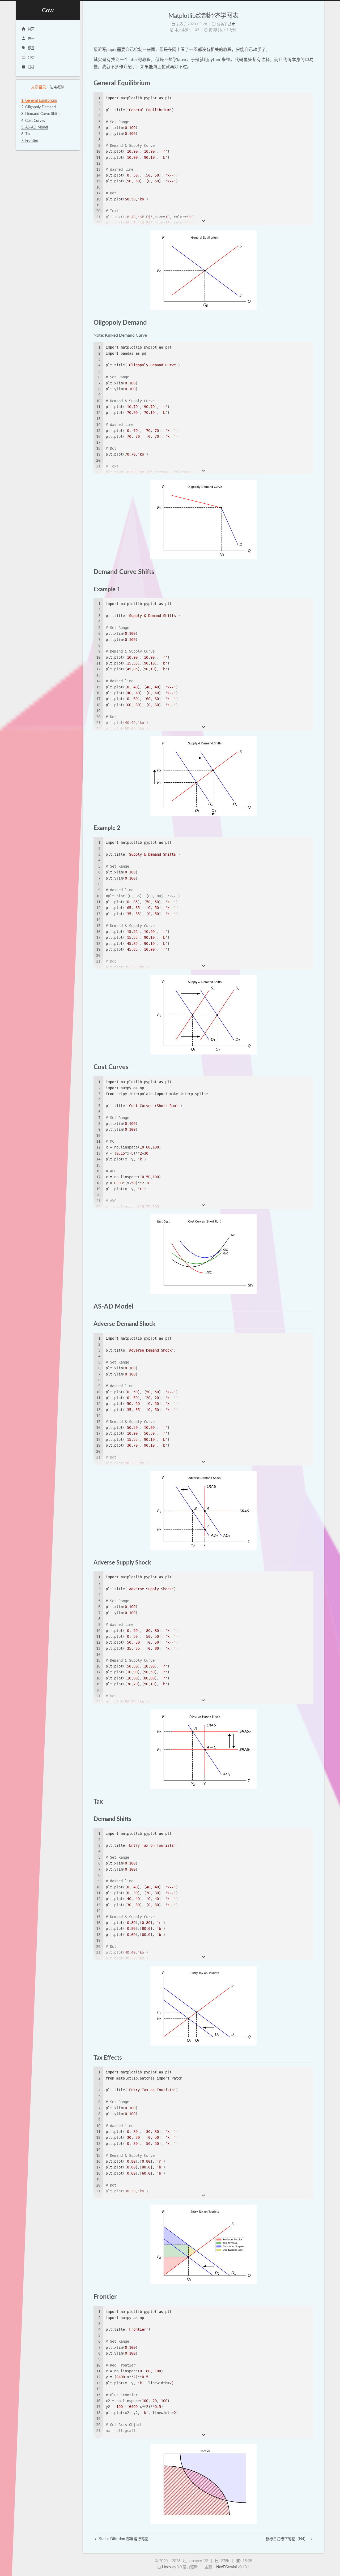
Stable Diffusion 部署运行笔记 (123, 2539)
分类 (31, 58)
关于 (31, 39)
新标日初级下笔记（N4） (287, 2539)
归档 (31, 67)
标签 (31, 48)
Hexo (166, 2567)
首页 (31, 29)
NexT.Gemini (226, 2567)
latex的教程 (140, 60)
